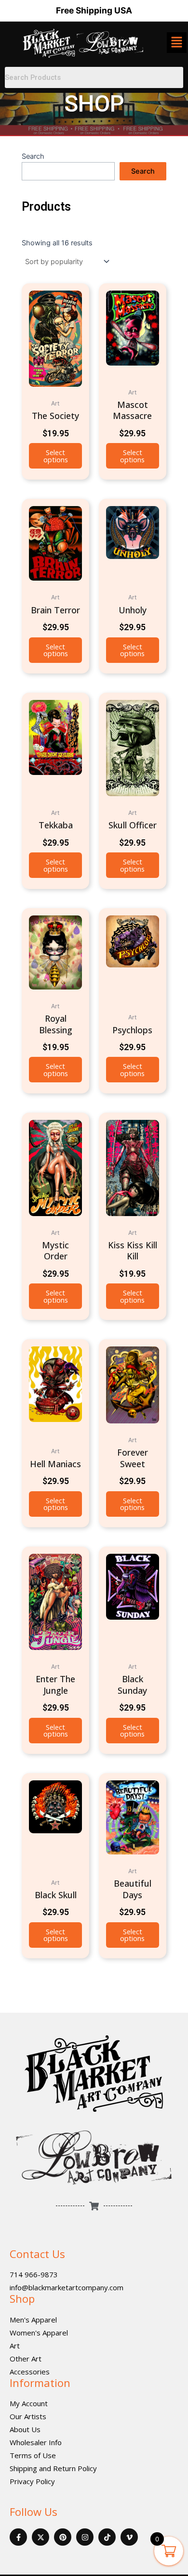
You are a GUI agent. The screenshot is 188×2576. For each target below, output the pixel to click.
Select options (56, 456)
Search (33, 156)
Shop (22, 2298)
